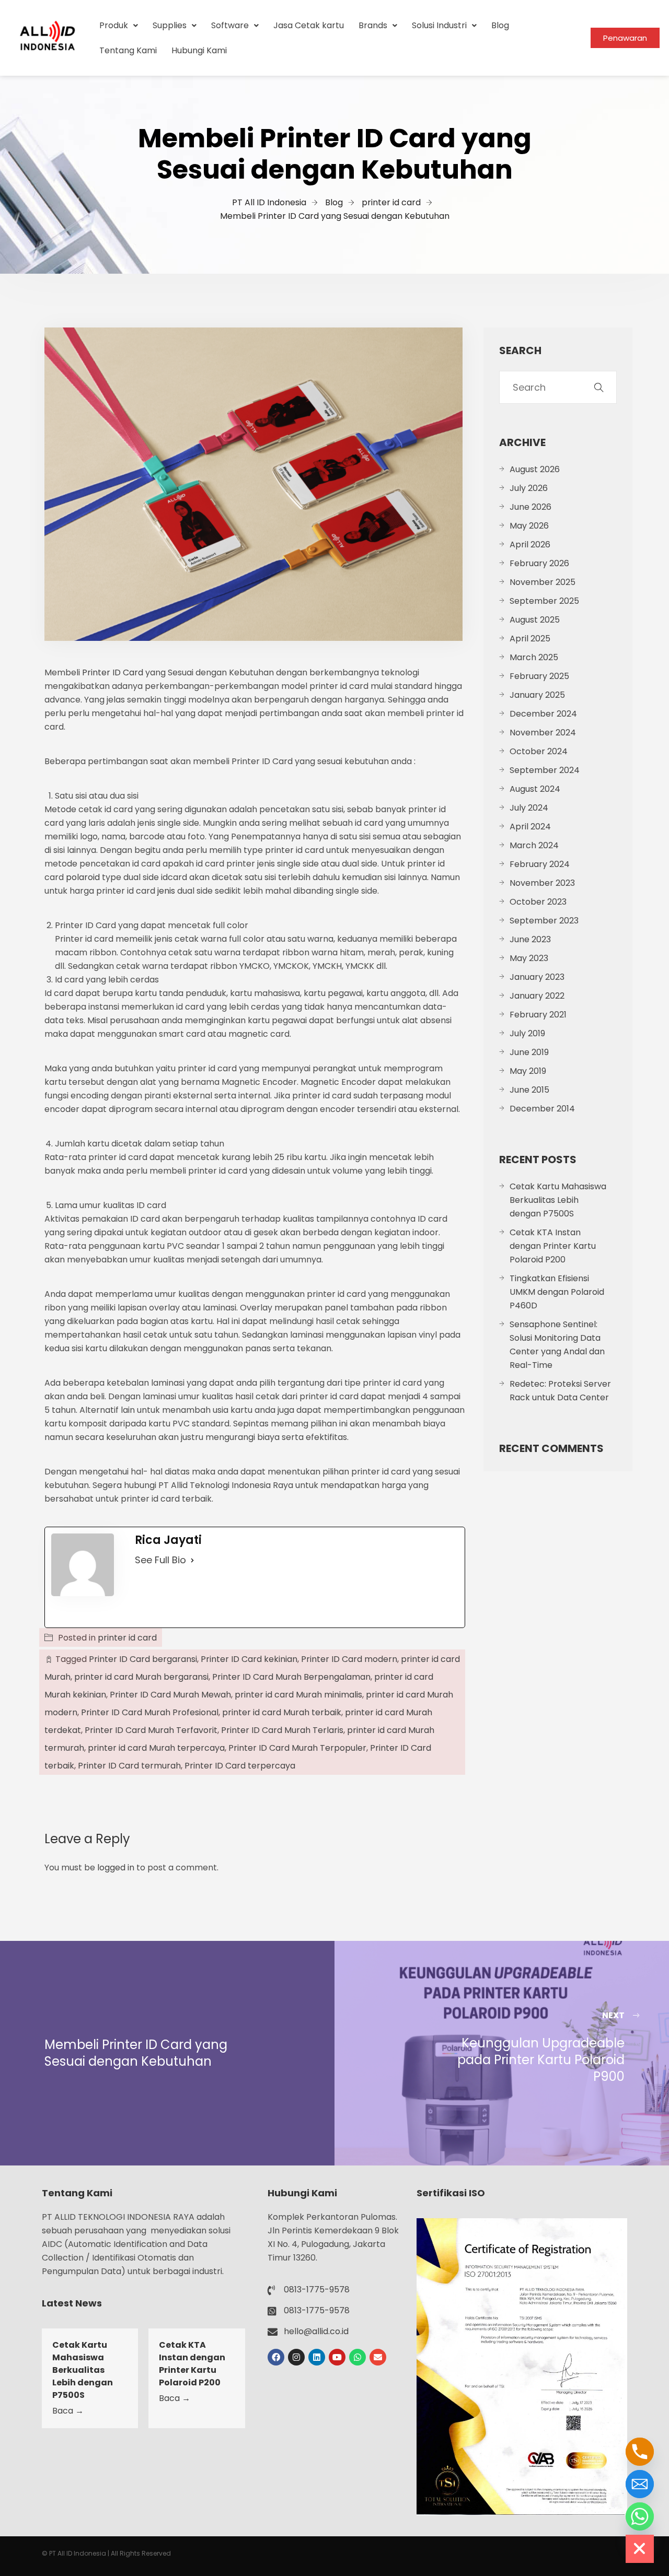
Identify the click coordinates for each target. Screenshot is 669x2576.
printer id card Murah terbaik (282, 1712)
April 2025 (530, 639)
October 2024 (539, 751)
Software (230, 25)
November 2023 (542, 883)
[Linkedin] (317, 2357)
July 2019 (527, 1033)
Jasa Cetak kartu (309, 25)
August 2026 (535, 469)
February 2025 (539, 676)
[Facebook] (276, 2357)
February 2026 (539, 563)
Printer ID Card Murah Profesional (150, 1712)
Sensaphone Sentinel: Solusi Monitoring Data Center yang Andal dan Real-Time (557, 1345)
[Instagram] (296, 2357)
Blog (500, 25)
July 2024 (529, 808)
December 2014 (542, 1109)
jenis (166, 891)
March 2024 (534, 845)
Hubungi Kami (199, 50)
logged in (116, 1867)
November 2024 (543, 733)
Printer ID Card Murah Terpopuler (297, 1748)
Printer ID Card (113, 672)
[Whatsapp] (357, 2357)
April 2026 (530, 545)
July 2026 (529, 488)
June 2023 (530, 939)
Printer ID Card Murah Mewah (170, 1695)
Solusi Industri (439, 25)
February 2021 (538, 1015)
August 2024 (535, 789)
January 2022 (537, 996)
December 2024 (543, 714)
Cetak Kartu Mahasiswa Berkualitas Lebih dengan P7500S (558, 1200)
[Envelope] (378, 2357)
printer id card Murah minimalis (298, 1695)
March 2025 (534, 657)
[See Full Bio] (192, 1560)
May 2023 (529, 958)
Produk (114, 25)
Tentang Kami (128, 50)
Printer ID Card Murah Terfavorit (151, 1730)
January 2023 (537, 977)
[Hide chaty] (640, 2549)
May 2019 (528, 1071)
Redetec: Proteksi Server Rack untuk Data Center (560, 1391)
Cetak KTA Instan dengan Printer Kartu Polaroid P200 (553, 1246)
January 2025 (537, 695)
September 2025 (544, 601)
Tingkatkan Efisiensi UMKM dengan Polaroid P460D (557, 1292)
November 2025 (543, 582)
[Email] (640, 2484)
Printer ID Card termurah (129, 1766)
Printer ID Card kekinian (249, 1659)
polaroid (83, 877)
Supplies (170, 25)
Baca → (68, 2411)
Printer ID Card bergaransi (143, 1659)
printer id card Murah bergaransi (141, 1677)
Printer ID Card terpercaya (240, 1766)
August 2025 (535, 620)
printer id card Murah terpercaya (156, 1748)
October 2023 (538, 902)
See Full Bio (160, 1560)
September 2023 (544, 921)
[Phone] (640, 2452)
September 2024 (545, 770)
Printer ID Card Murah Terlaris (282, 1730)
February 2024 (540, 864)
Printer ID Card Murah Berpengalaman (291, 1677)
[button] (119, 26)
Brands (373, 25)
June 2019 (529, 1052)
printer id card (127, 1638)
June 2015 (529, 1090)
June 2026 (530, 507)
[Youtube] (337, 2357)
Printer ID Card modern (349, 1659)
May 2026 (529, 526)
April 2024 (530, 827)
